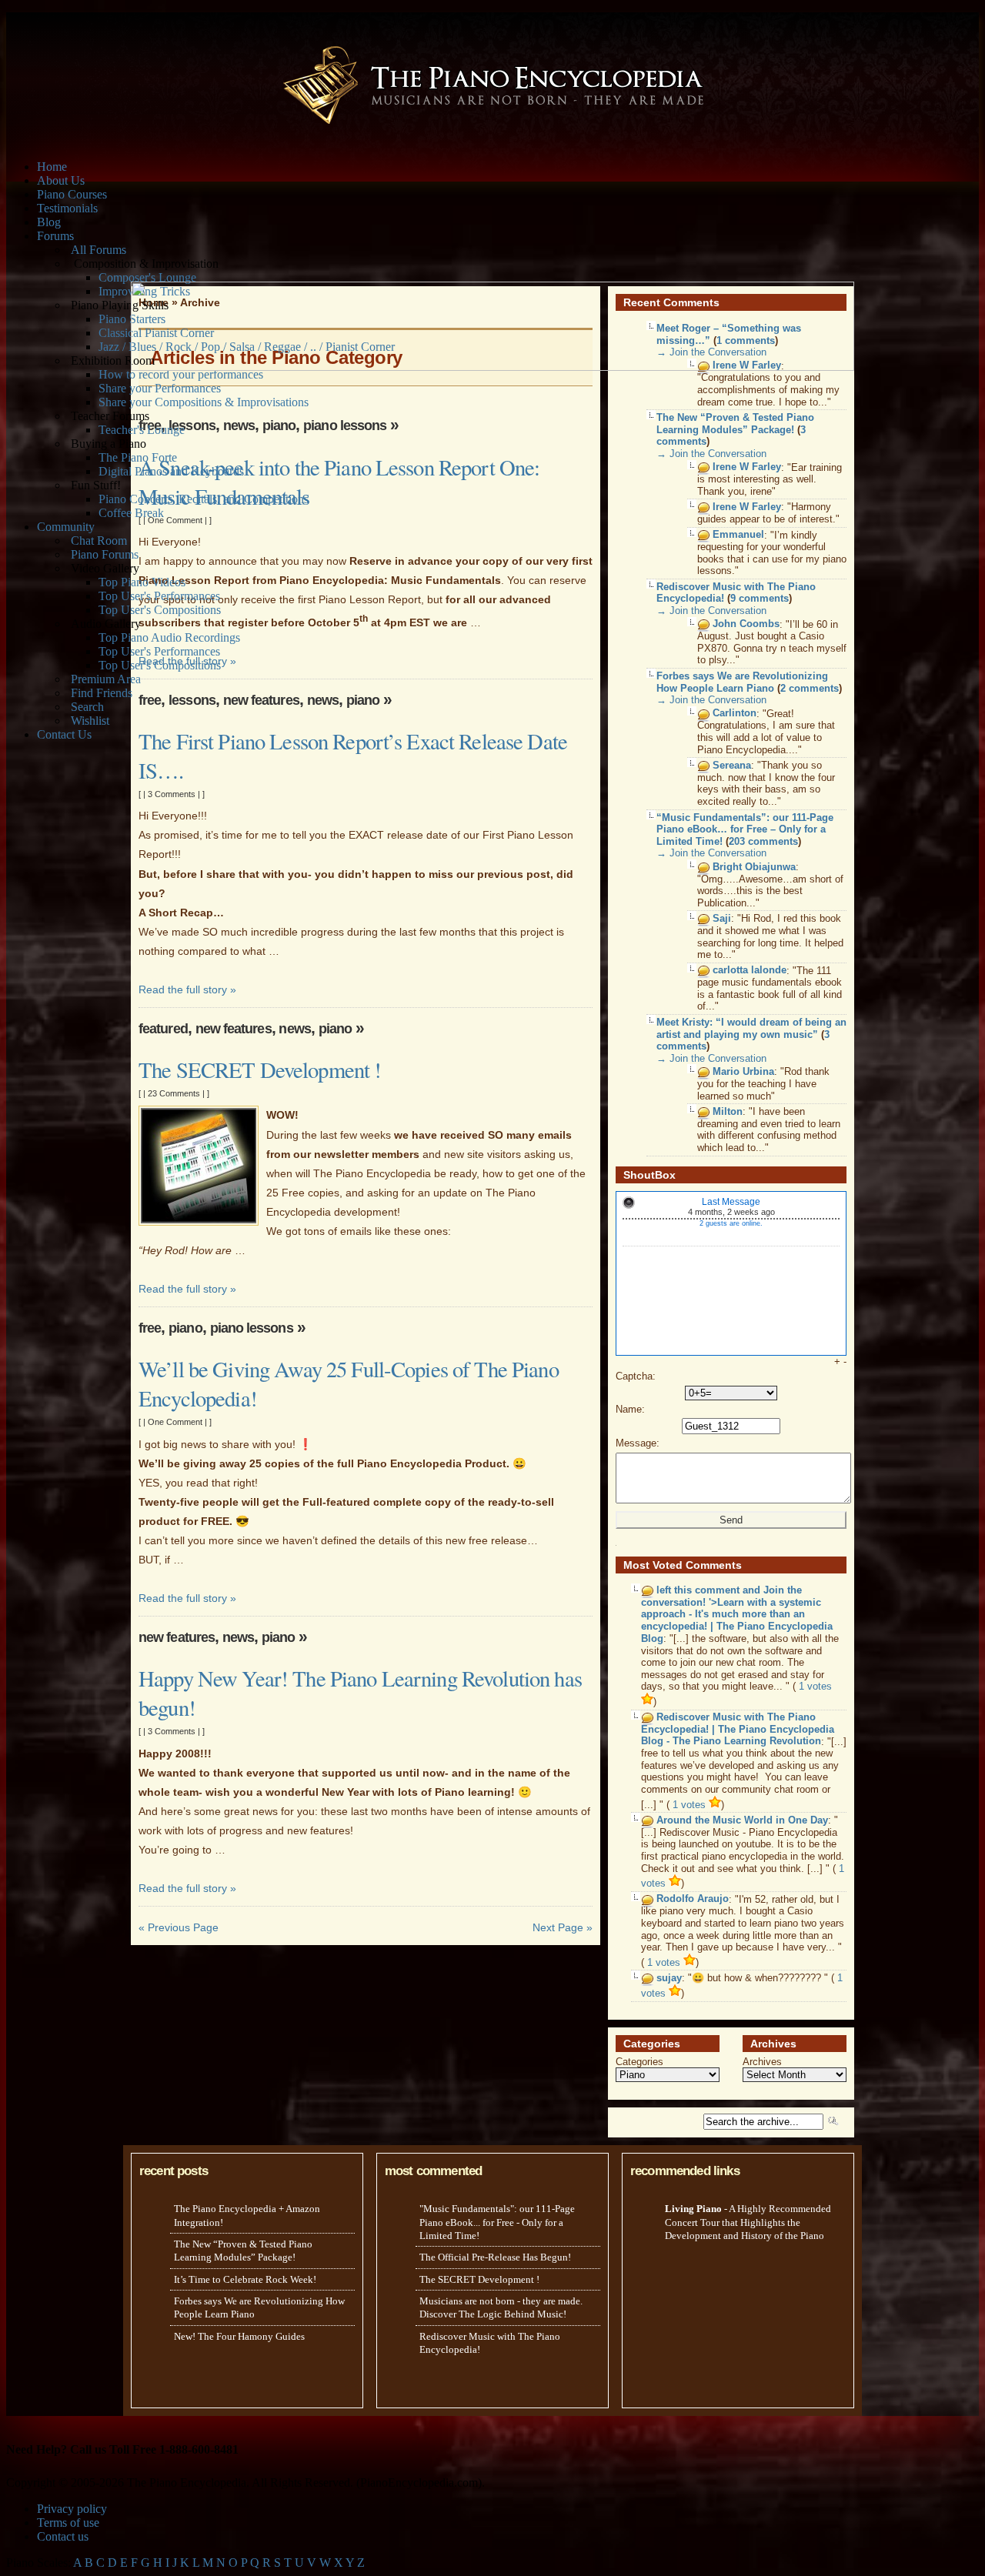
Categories (639, 2062)
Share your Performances (160, 388)
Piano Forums (105, 554)
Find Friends (102, 693)
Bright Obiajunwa (754, 867)
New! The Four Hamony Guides (239, 2336)
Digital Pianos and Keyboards (171, 471)
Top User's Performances (159, 596)
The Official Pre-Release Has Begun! (495, 2257)
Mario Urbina (743, 1071)
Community (66, 527)
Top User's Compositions (160, 610)
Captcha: (636, 1376)
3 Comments (172, 794)
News (239, 425)
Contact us (63, 2536)
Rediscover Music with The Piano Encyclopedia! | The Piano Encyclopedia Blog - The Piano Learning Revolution (738, 1730)
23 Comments (174, 1093)
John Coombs (746, 624)
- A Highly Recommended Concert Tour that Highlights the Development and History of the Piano (748, 2222)
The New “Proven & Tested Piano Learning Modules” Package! (735, 424)
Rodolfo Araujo (693, 1899)
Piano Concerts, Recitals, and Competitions (204, 499)
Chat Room (99, 541)
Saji (722, 918)
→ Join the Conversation (711, 454)
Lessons (192, 425)
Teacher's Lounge (142, 430)
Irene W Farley (747, 467)
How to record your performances (181, 374)
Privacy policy (72, 2509)
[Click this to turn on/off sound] (629, 1203)
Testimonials (67, 208)
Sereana (732, 765)
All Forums (98, 250)
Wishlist (90, 721)
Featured (163, 1028)
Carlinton (735, 714)
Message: (638, 1443)
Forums (55, 236)
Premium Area (106, 679)
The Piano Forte (138, 457)
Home (52, 167)
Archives (762, 2062)
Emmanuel (738, 535)
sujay (669, 1978)
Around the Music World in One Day (742, 1820)
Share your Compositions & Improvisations (204, 402)
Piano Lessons (345, 425)
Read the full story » (187, 989)
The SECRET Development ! (260, 1069)
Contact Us (64, 734)
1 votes (691, 1805)
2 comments (810, 688)
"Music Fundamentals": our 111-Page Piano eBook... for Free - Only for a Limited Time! (497, 2222)
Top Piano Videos (142, 582)
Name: (630, 1409)
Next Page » (563, 1927)
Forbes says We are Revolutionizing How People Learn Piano (742, 682)
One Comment (175, 520)
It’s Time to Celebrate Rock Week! (245, 2279)
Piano (279, 425)
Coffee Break (131, 513)
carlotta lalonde (750, 971)
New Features (261, 700)
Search (87, 707)
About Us (61, 180)
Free (150, 700)
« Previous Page (179, 1927)
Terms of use (68, 2523)
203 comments (763, 841)
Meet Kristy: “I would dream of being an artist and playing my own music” (751, 1028)
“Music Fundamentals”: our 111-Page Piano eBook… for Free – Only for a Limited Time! (745, 829)
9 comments (760, 598)
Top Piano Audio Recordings (169, 637)
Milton (728, 1111)
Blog (49, 222)
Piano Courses (72, 194)
